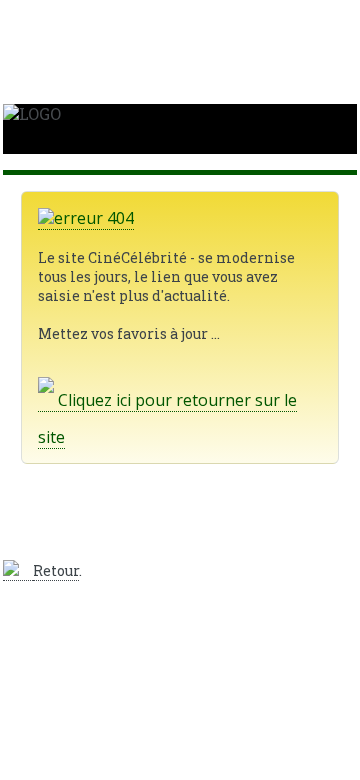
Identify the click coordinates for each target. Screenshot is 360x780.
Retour (56, 570)
